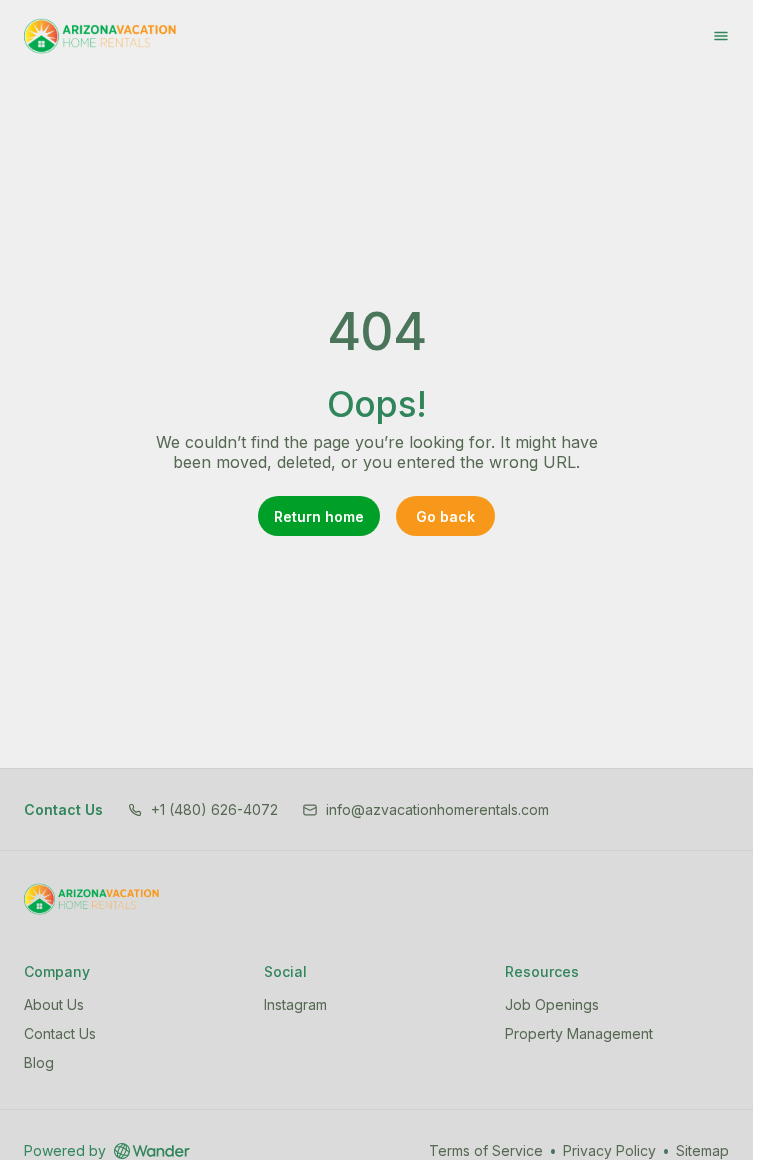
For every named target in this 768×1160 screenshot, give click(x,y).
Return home (319, 516)
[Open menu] (721, 36)
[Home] (91, 899)
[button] (202, 809)
